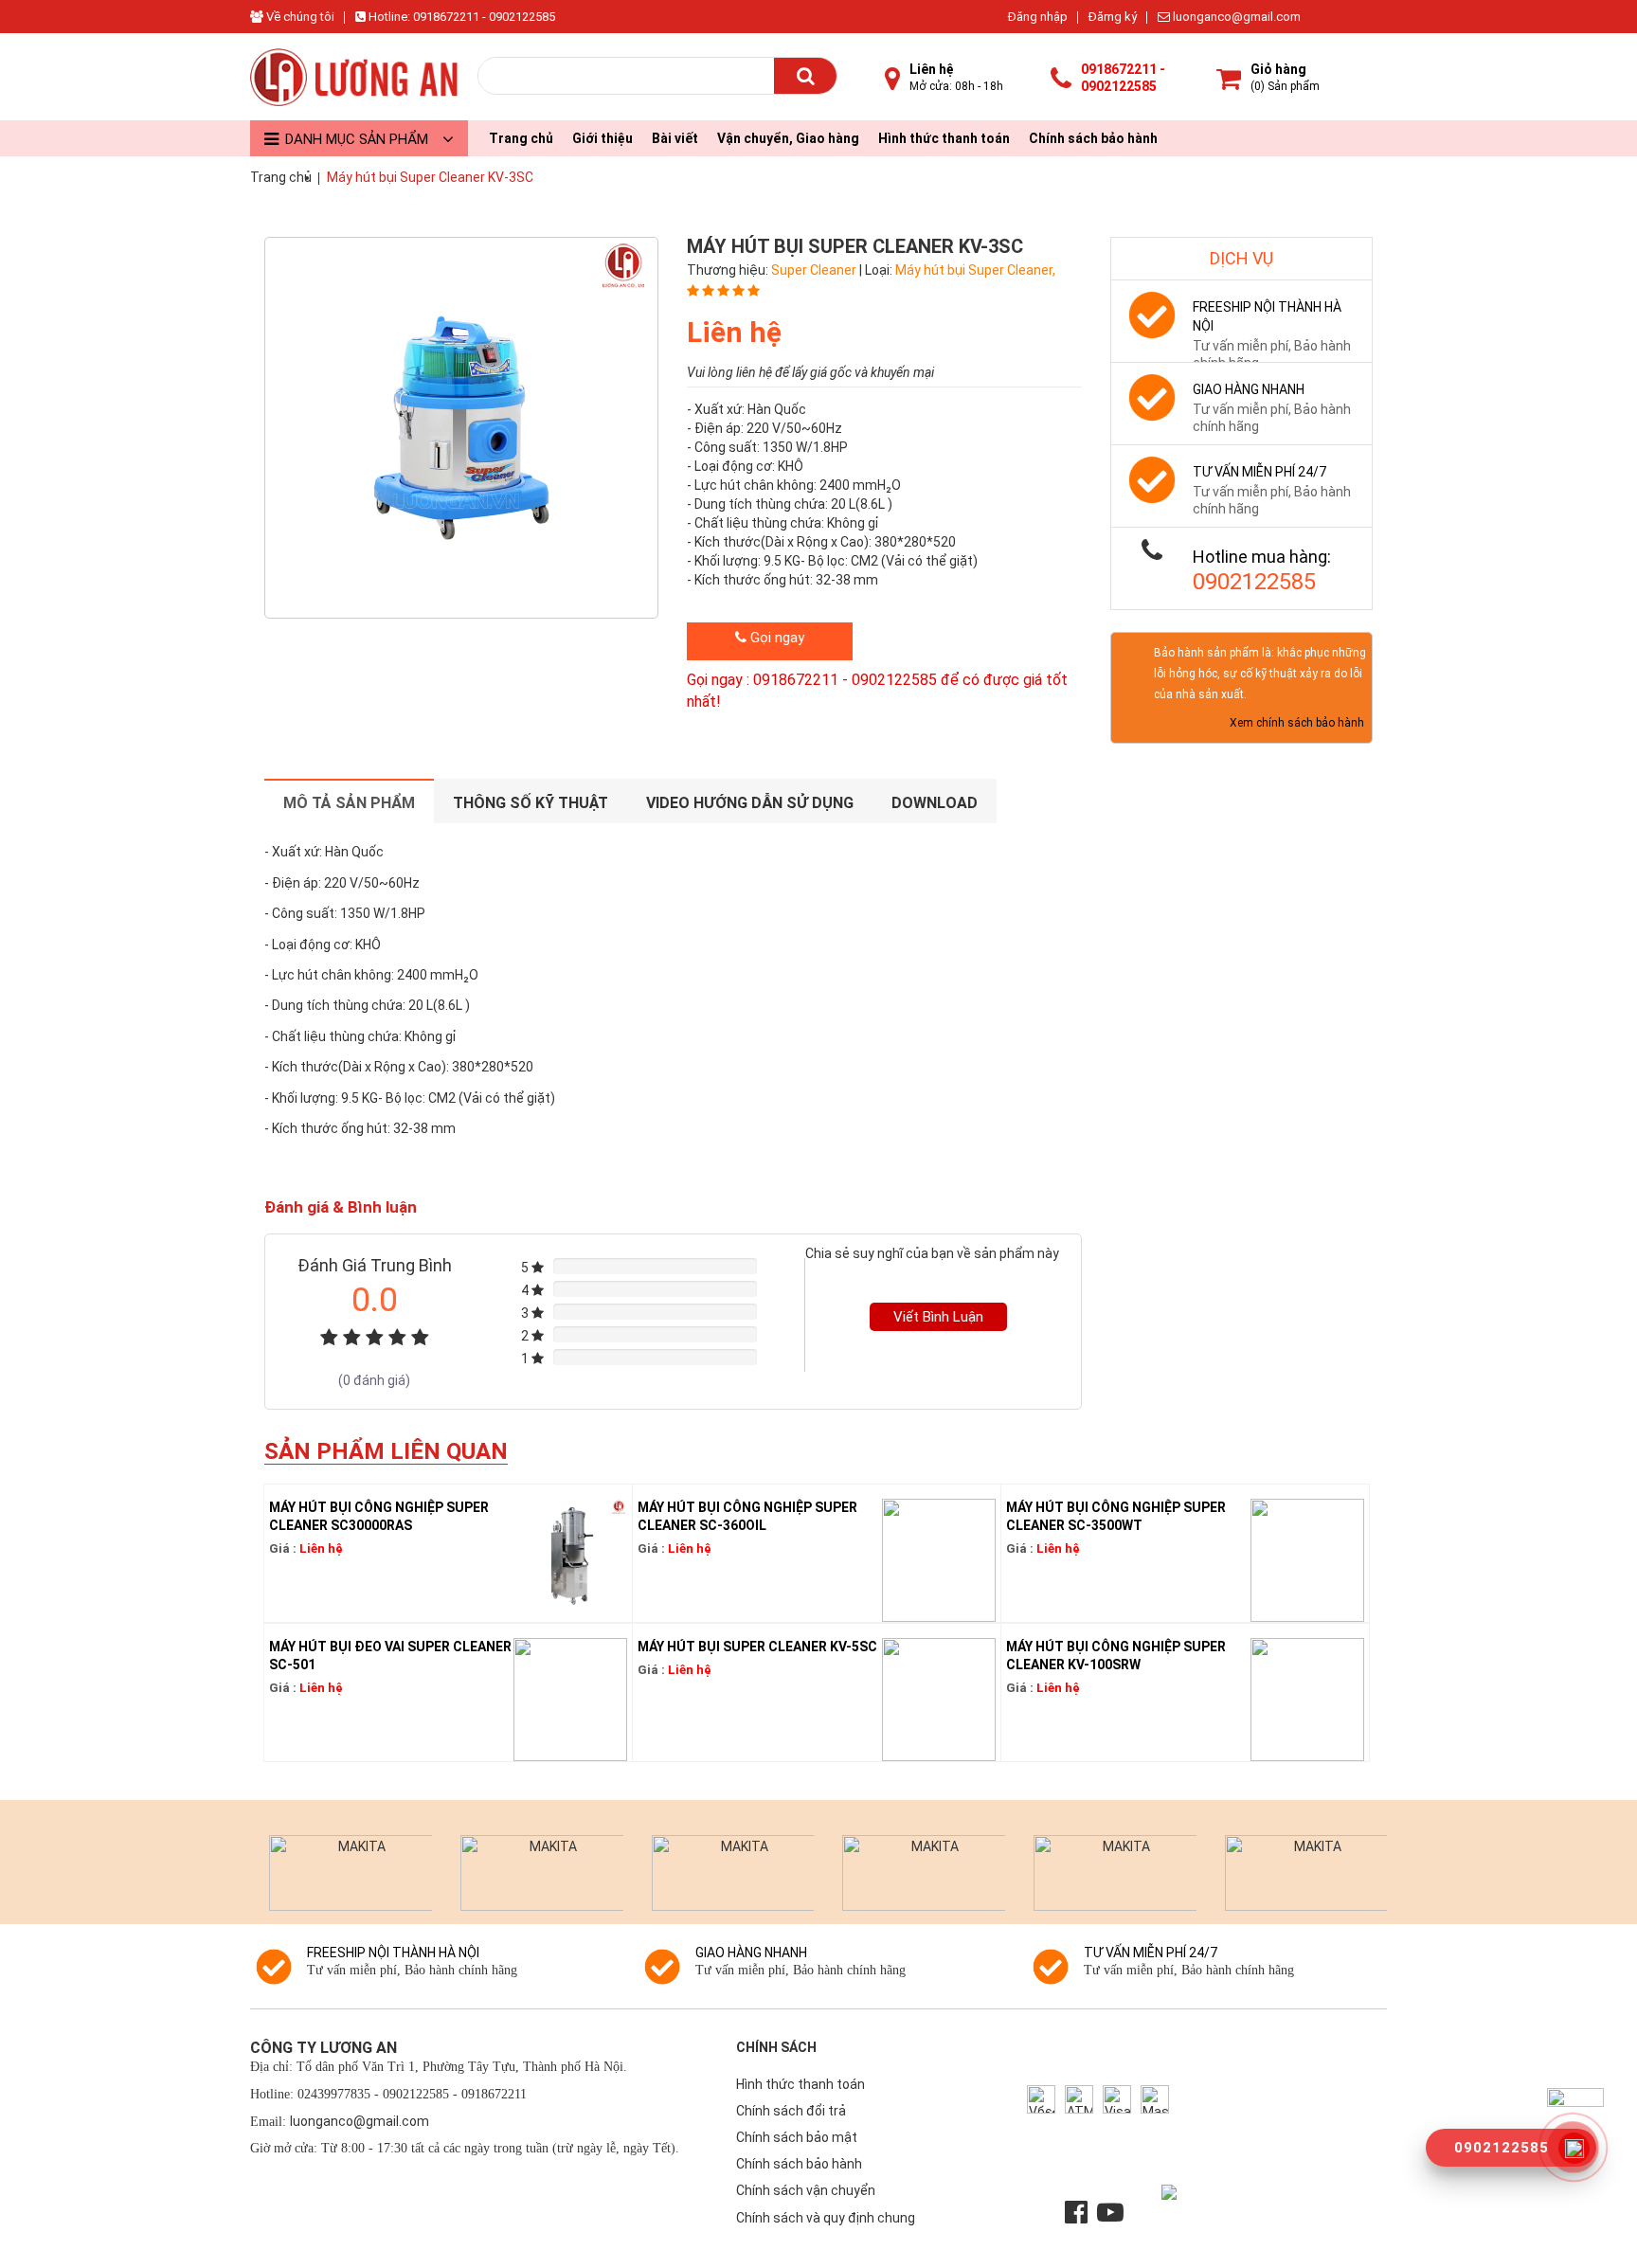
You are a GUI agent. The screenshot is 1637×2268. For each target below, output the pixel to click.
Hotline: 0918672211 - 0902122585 (460, 17)
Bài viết (675, 138)
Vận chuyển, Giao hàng (788, 138)
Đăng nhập (1038, 17)
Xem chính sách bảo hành (1297, 723)
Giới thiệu (603, 138)
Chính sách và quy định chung (826, 2218)
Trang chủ (521, 138)
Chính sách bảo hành (1093, 138)
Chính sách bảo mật (797, 2137)
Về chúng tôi (299, 17)
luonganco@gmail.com (1235, 17)
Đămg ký (1113, 17)
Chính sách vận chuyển (806, 2190)
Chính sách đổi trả (791, 2111)
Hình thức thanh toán (944, 138)
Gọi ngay (775, 638)
